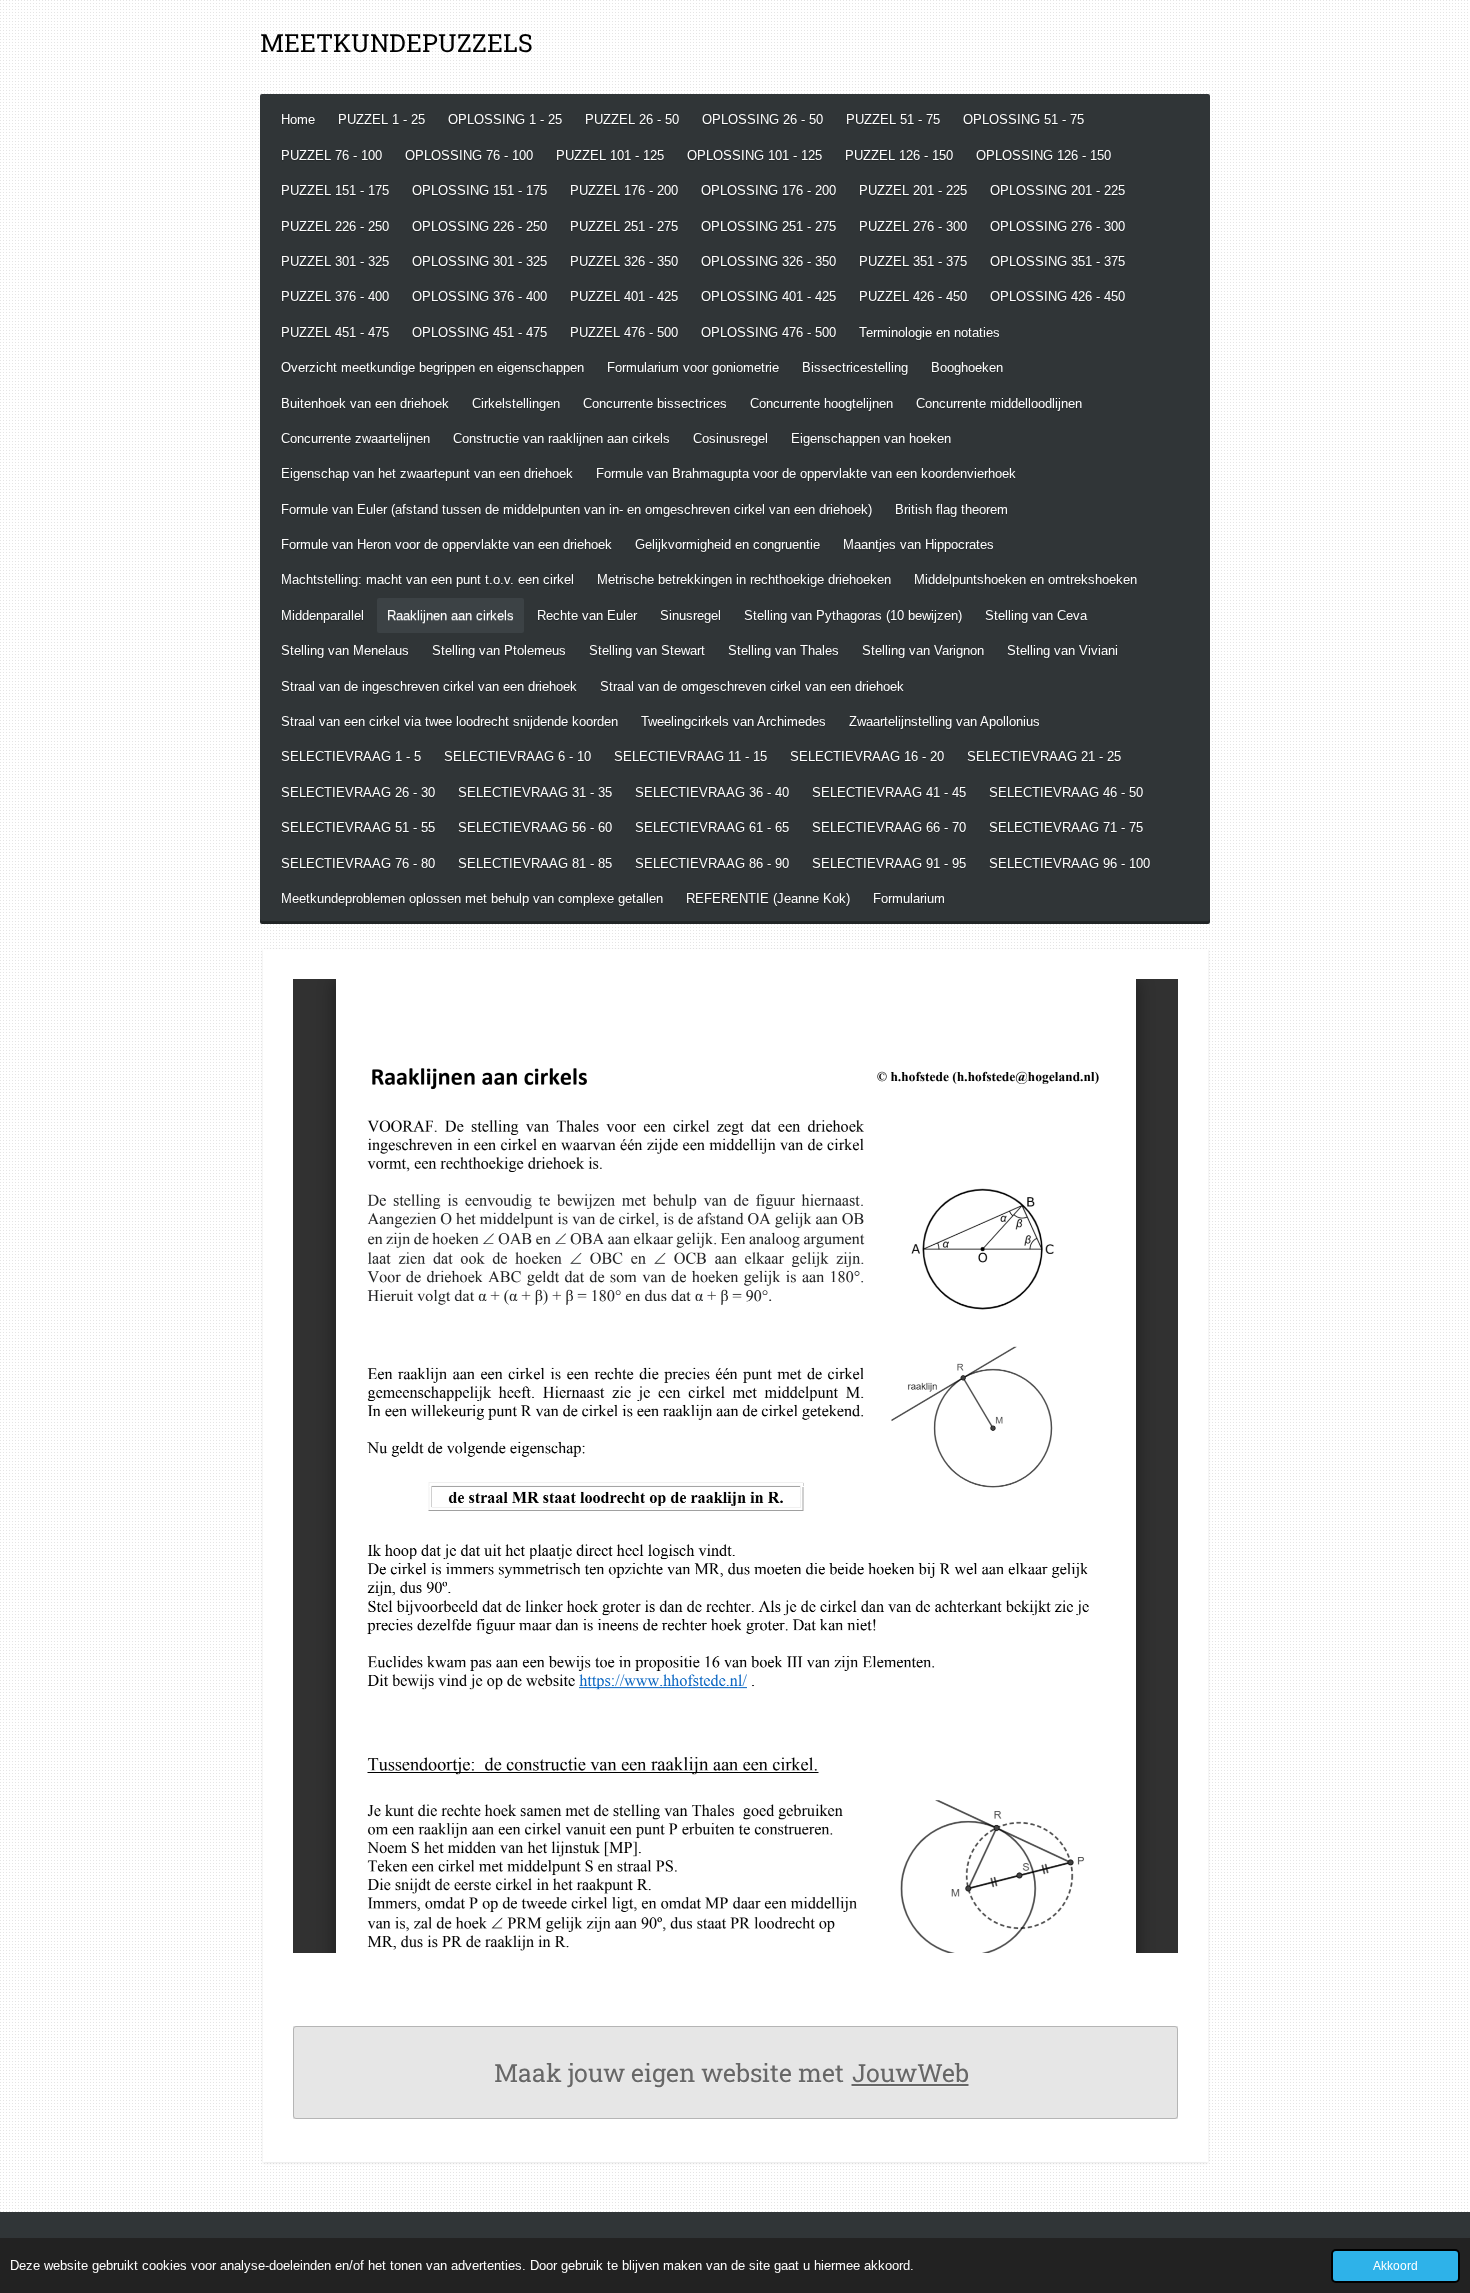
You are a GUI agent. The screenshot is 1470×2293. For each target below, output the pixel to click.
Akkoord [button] (1395, 2265)
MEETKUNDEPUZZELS (396, 42)
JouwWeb (910, 2072)
